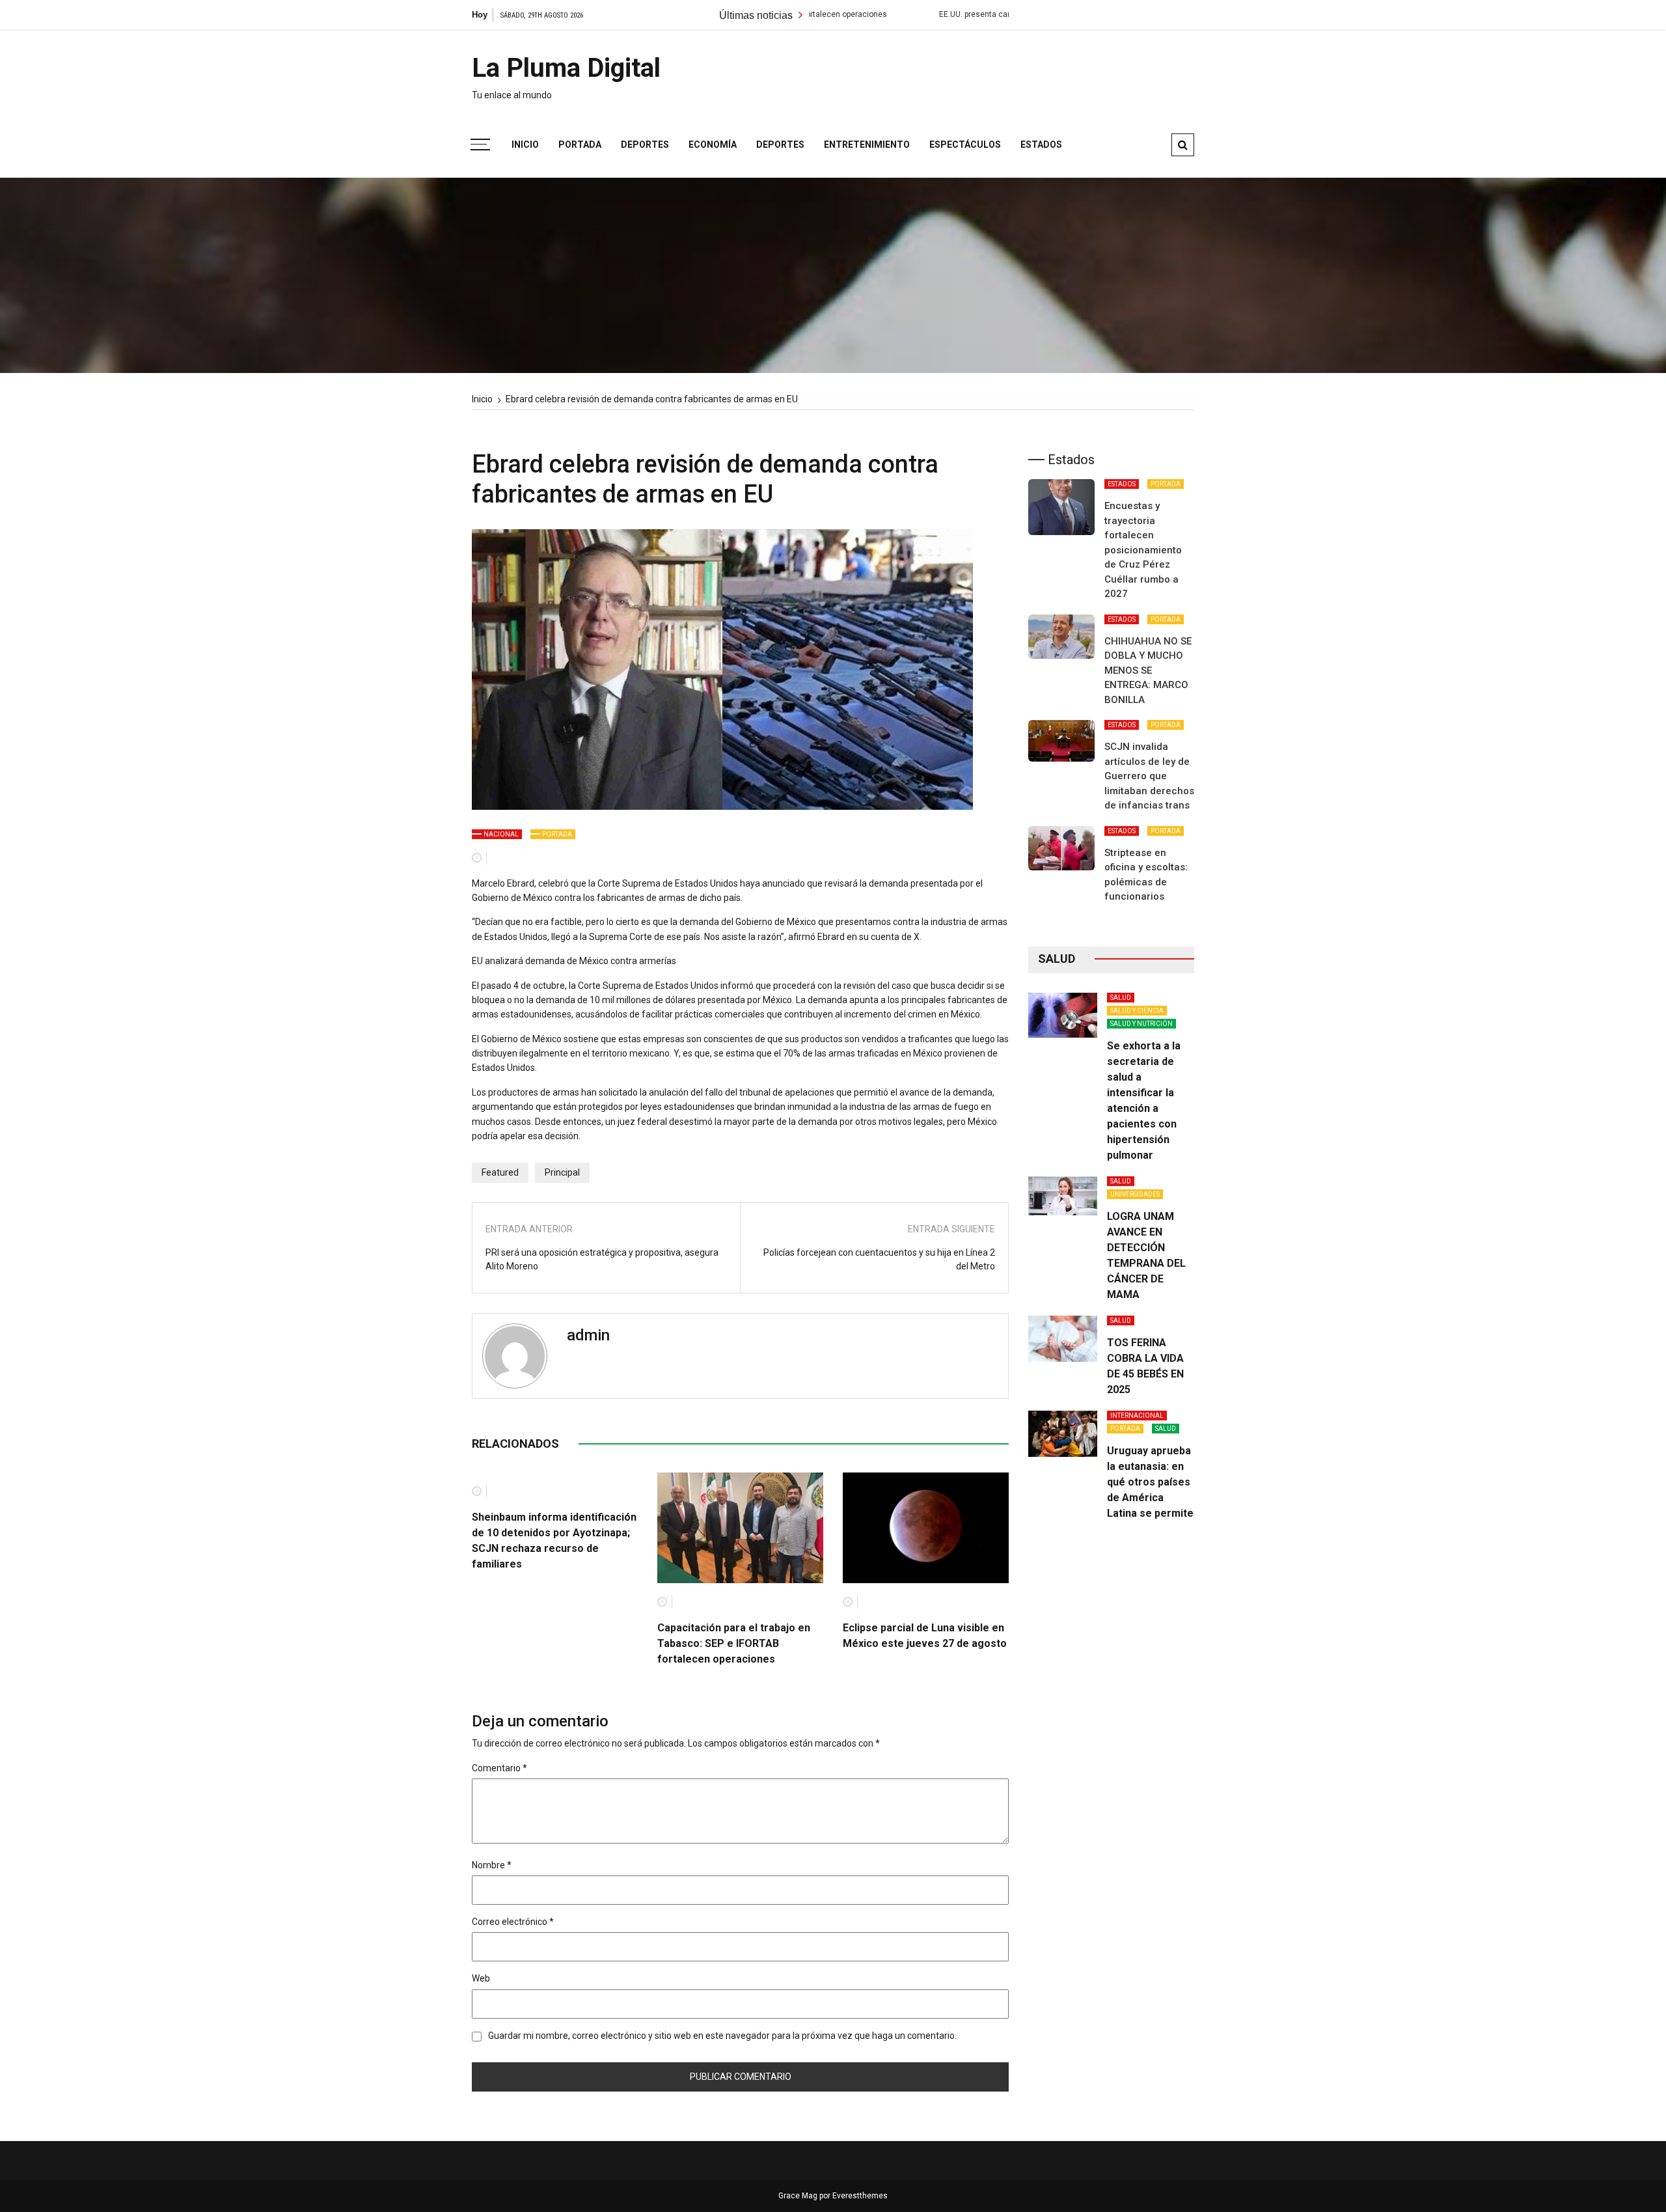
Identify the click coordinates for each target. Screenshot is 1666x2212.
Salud (1121, 998)
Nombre (492, 1865)
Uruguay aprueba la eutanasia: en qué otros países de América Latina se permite (1150, 1482)
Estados (1041, 145)
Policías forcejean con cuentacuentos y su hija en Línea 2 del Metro (879, 1259)
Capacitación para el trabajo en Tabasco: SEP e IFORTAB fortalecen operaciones (734, 1643)
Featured (500, 1172)
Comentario (499, 1768)
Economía (713, 145)
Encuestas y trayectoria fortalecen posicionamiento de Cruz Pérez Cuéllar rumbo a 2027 (1143, 550)
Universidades (1135, 1194)
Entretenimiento (867, 145)
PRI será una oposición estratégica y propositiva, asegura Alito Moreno (602, 1259)
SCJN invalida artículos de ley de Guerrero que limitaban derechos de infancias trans (1149, 776)
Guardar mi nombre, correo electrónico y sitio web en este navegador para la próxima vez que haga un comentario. (722, 2036)
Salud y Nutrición (1141, 1024)
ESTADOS (1122, 484)
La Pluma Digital (566, 68)
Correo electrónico (513, 1922)
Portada (580, 145)
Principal (562, 1172)
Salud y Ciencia (1137, 1011)
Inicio (525, 145)
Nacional (501, 834)
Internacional (1137, 1416)
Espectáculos (965, 145)
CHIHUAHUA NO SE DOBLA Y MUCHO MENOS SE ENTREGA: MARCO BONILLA (1148, 671)
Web (481, 1978)
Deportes (645, 145)
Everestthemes (860, 2196)
